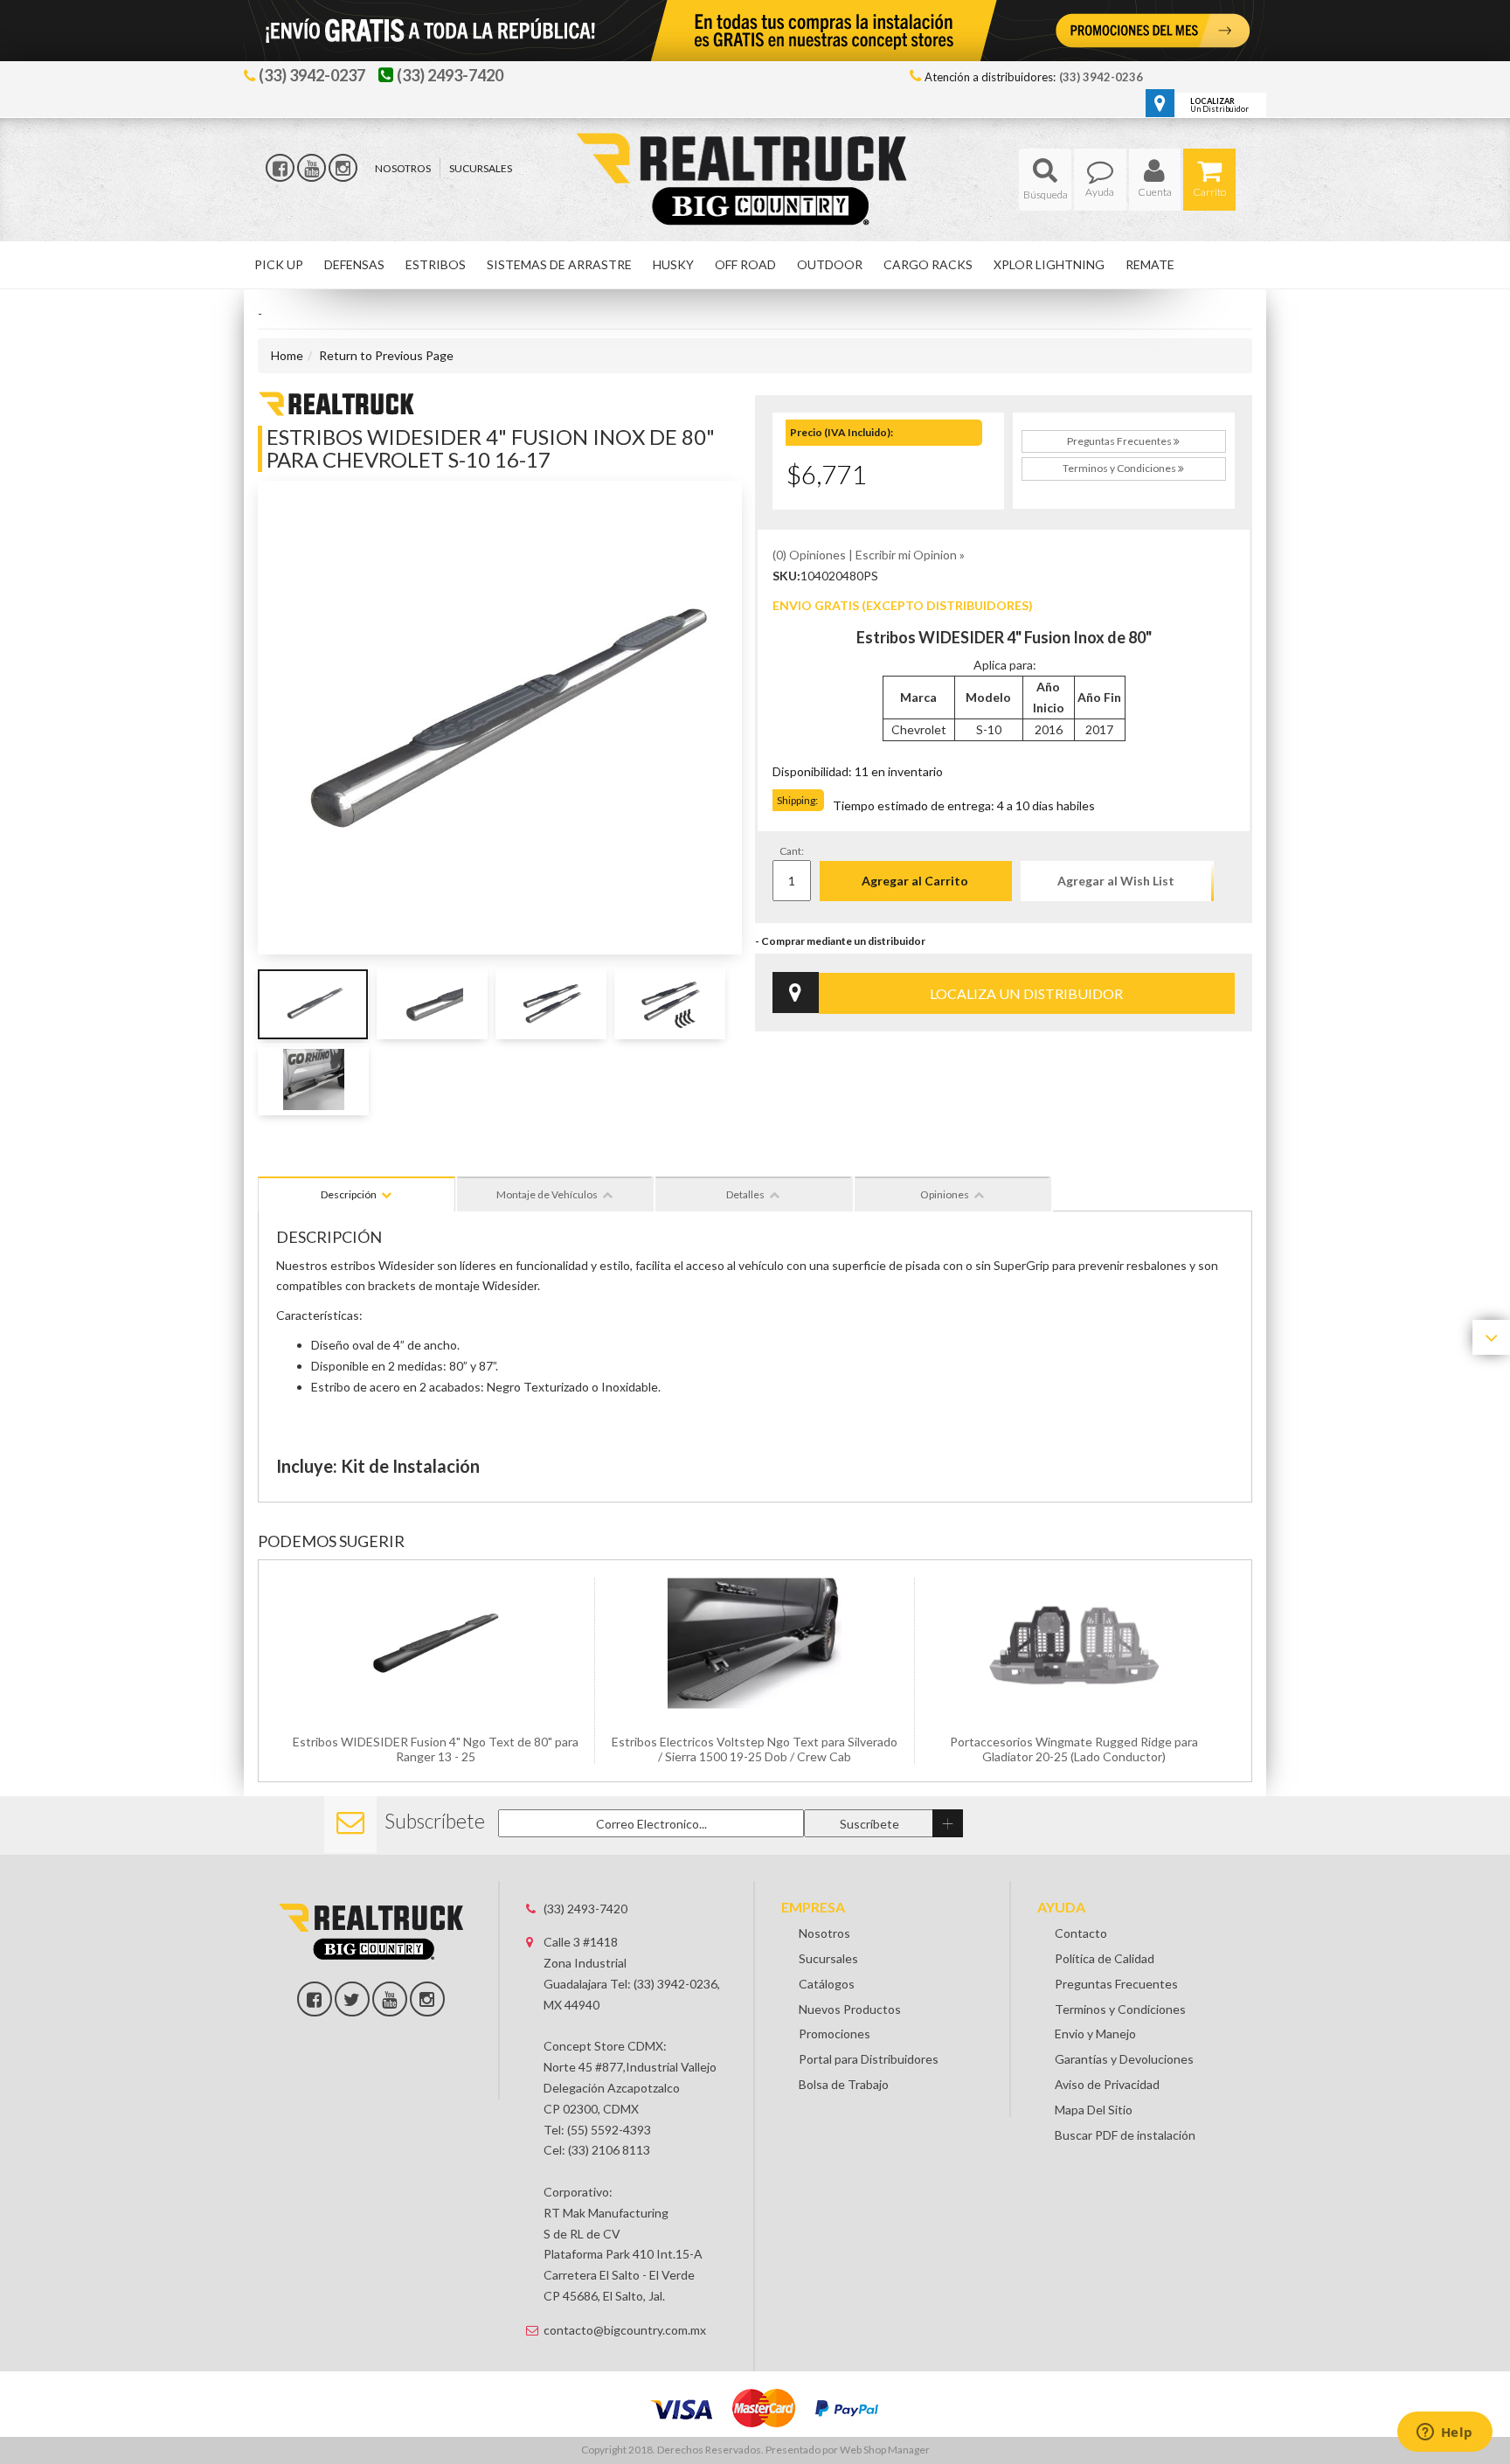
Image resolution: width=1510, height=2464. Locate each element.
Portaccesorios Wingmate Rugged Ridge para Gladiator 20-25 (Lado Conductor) (1074, 1749)
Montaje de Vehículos (547, 1194)
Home (287, 355)
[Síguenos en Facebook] (280, 168)
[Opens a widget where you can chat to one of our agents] (1444, 2433)
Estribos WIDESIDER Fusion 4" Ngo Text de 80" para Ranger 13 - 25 (436, 1749)
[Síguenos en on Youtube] (390, 1999)
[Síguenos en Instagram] (343, 168)
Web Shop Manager (885, 2450)
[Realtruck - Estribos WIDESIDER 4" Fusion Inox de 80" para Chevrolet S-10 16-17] (336, 402)
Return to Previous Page (386, 355)
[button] (1045, 180)
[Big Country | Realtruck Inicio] (755, 147)
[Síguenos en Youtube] (312, 168)
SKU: (786, 576)
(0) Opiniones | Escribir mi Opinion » (869, 555)
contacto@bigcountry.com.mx (625, 2330)
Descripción (349, 1194)
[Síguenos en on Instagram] (427, 1999)
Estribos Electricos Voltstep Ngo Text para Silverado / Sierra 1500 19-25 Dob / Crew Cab (755, 1749)
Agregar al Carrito (915, 881)
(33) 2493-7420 (585, 1909)
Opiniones (945, 1194)
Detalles (745, 1194)
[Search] (1045, 180)
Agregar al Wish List (1116, 881)
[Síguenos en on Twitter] (352, 1999)
